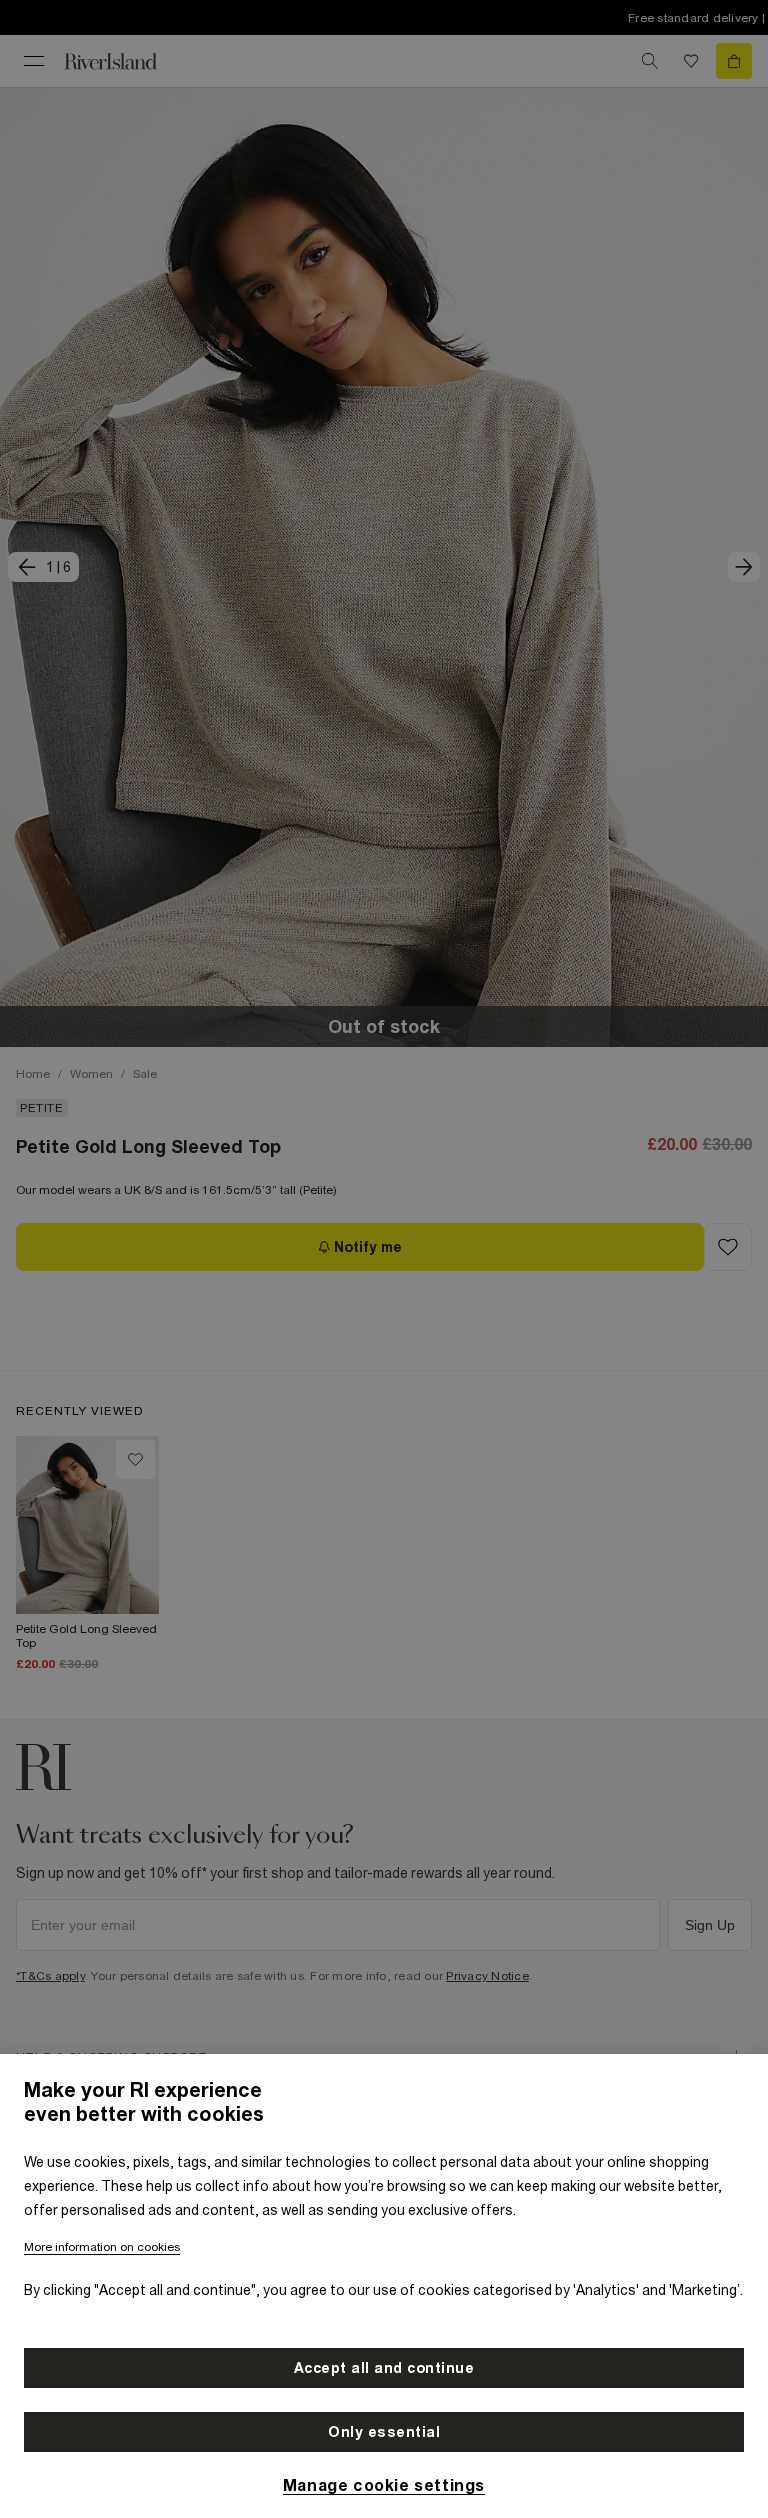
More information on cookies (102, 2247)
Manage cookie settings (384, 2485)
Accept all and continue (384, 2368)
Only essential (384, 2432)
